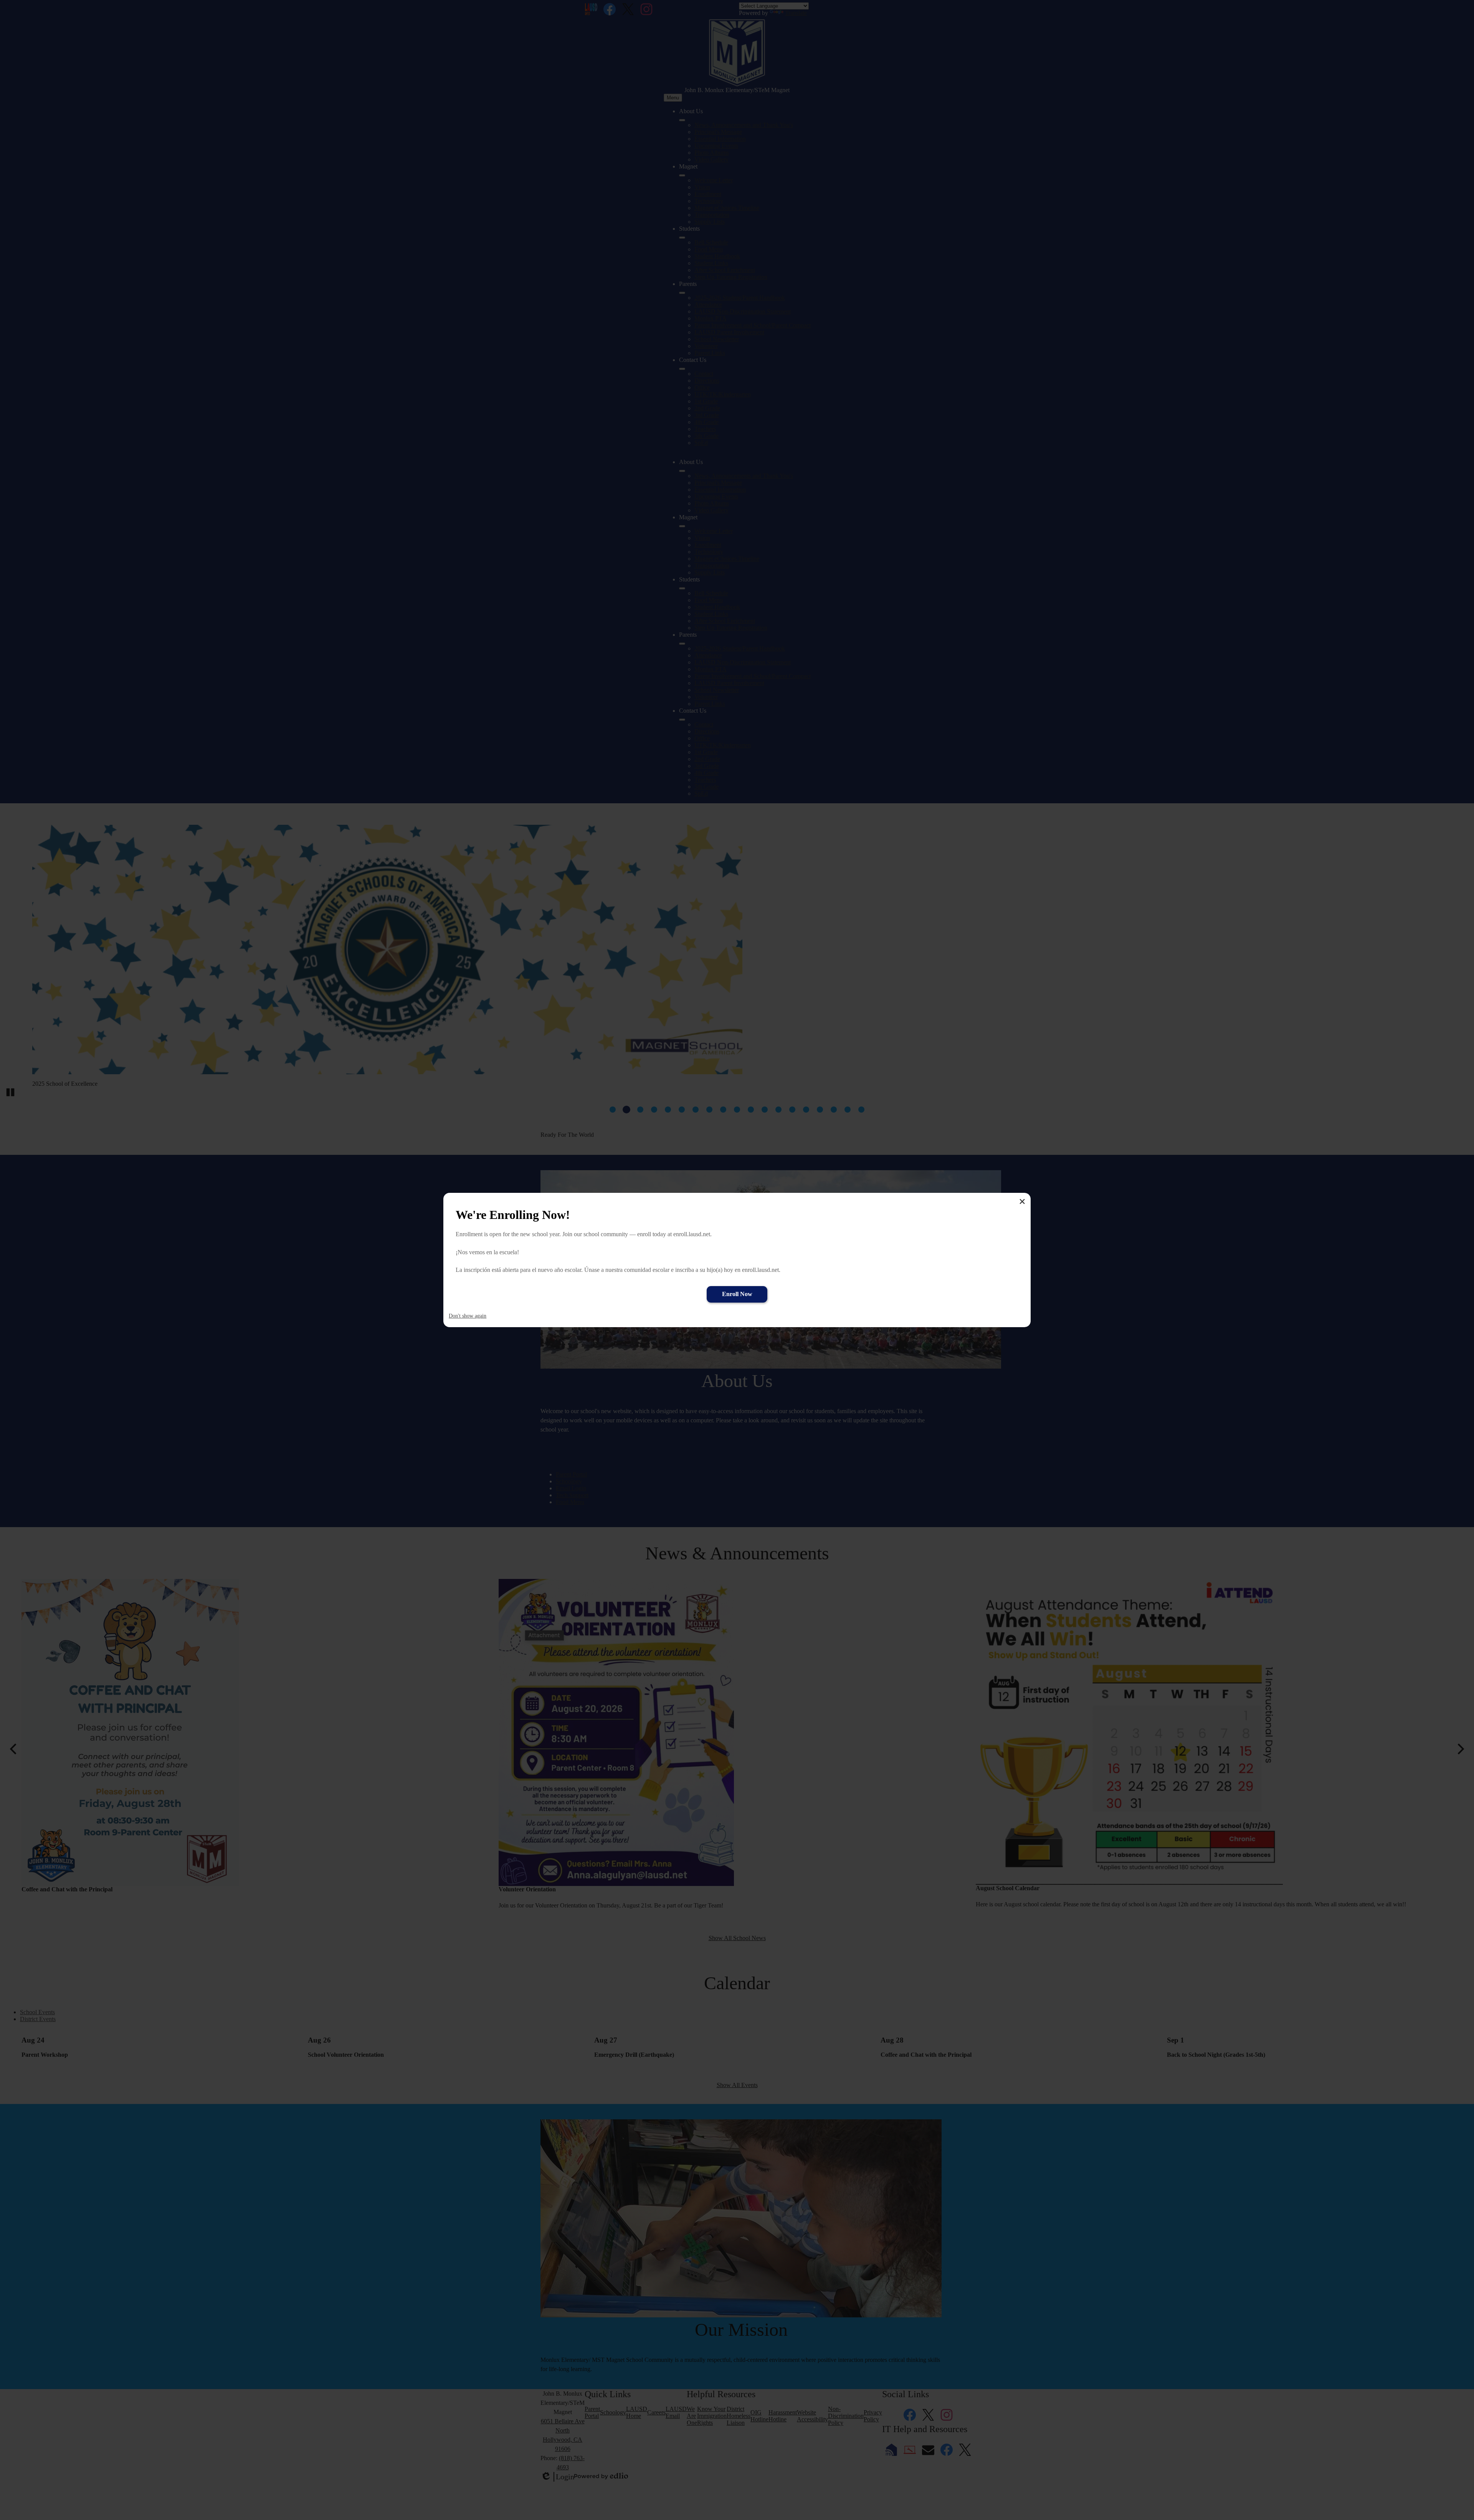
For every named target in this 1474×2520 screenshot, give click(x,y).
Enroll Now (737, 1294)
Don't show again (468, 1316)
